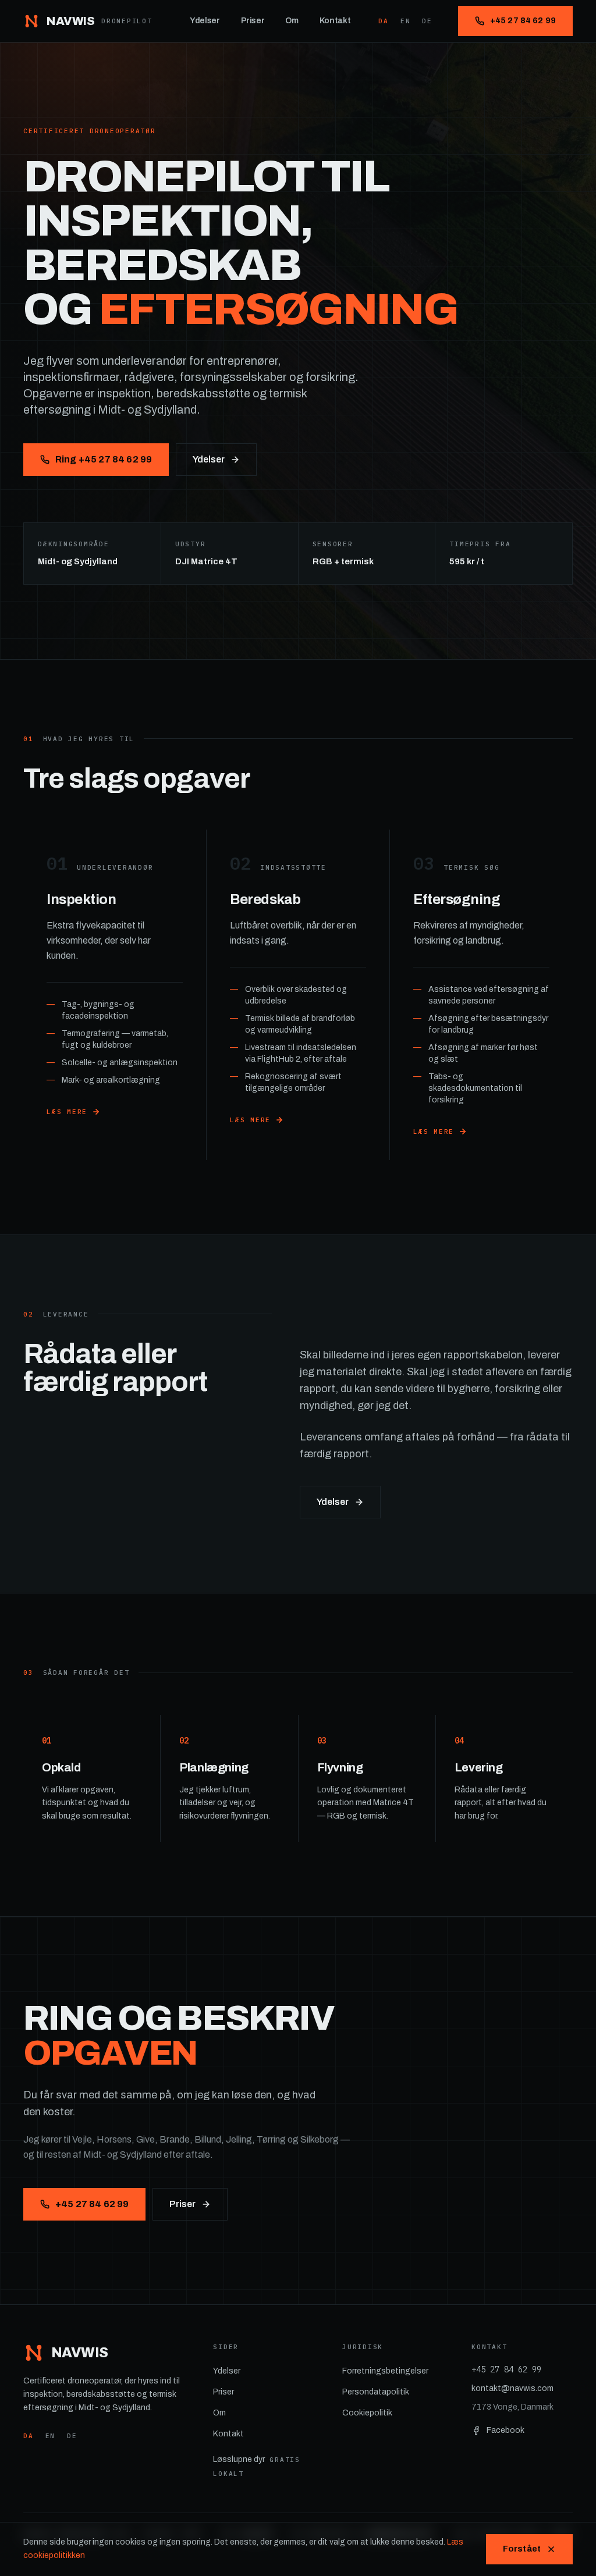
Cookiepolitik (367, 2413)
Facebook (505, 2430)
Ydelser (205, 21)
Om (292, 21)
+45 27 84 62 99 (523, 21)
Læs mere (67, 1112)
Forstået (522, 2549)
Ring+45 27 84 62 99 (104, 459)
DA (384, 21)
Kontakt (335, 21)
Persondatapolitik (376, 2392)
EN (406, 21)
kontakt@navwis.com (512, 2388)
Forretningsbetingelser (385, 2371)
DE (427, 21)
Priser (253, 21)
